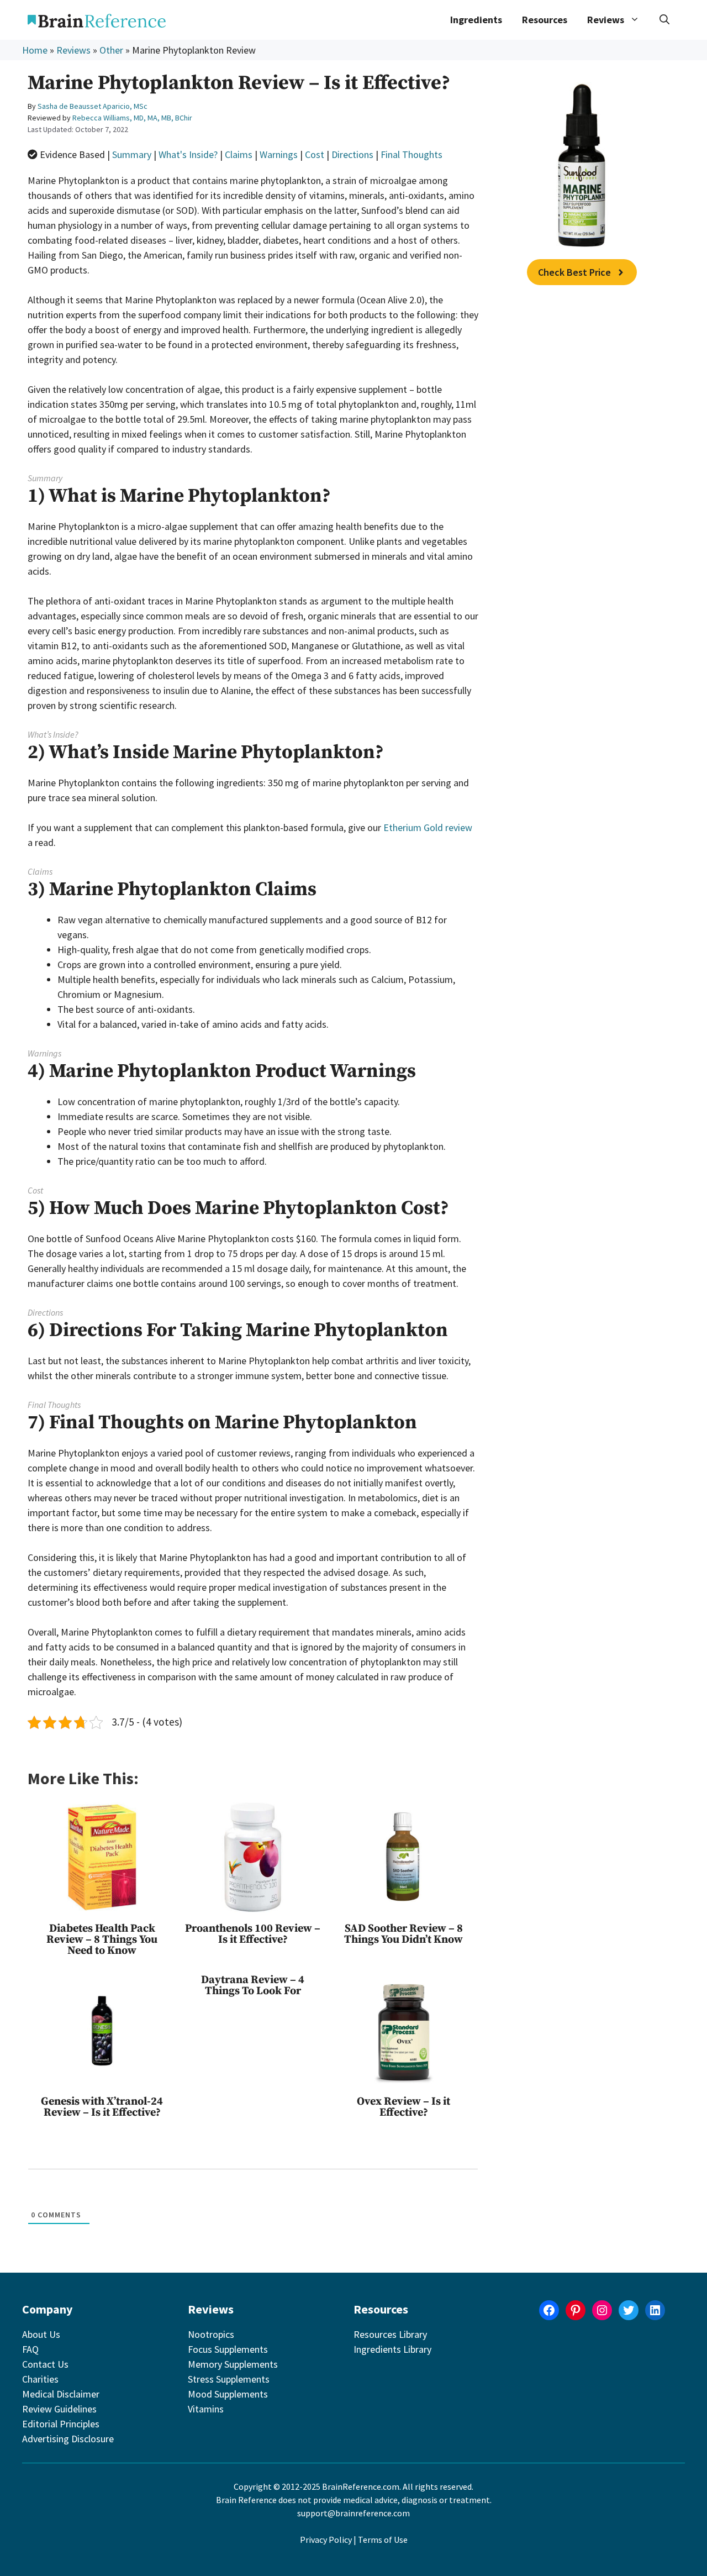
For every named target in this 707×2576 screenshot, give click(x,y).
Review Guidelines (59, 2409)
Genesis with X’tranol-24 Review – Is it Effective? (102, 2107)
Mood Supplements (228, 2394)
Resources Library (390, 2334)
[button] (664, 20)
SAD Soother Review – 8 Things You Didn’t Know (403, 1934)
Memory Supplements (233, 2364)
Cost (315, 154)
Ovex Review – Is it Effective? (403, 2107)
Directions (352, 154)
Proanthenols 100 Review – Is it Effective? (253, 1934)
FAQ (30, 2349)
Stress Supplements (229, 2379)
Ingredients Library (392, 2349)
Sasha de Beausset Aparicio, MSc (93, 106)
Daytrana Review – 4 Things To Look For (253, 1986)
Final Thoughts (411, 154)
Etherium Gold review (428, 827)
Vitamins (206, 2409)
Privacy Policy (326, 2540)
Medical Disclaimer (61, 2394)
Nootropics (211, 2334)
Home (35, 50)
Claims (239, 154)
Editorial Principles (61, 2424)
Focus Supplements (228, 2349)
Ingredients (476, 20)
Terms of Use (383, 2540)
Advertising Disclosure (68, 2439)
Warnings (279, 154)
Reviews (73, 50)
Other (111, 50)
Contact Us (45, 2364)
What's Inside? (188, 154)
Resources (545, 20)
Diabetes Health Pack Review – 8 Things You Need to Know (102, 1940)
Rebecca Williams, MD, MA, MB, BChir (132, 118)
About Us (41, 2334)
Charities (40, 2379)
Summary (132, 154)
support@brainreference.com (353, 2513)
